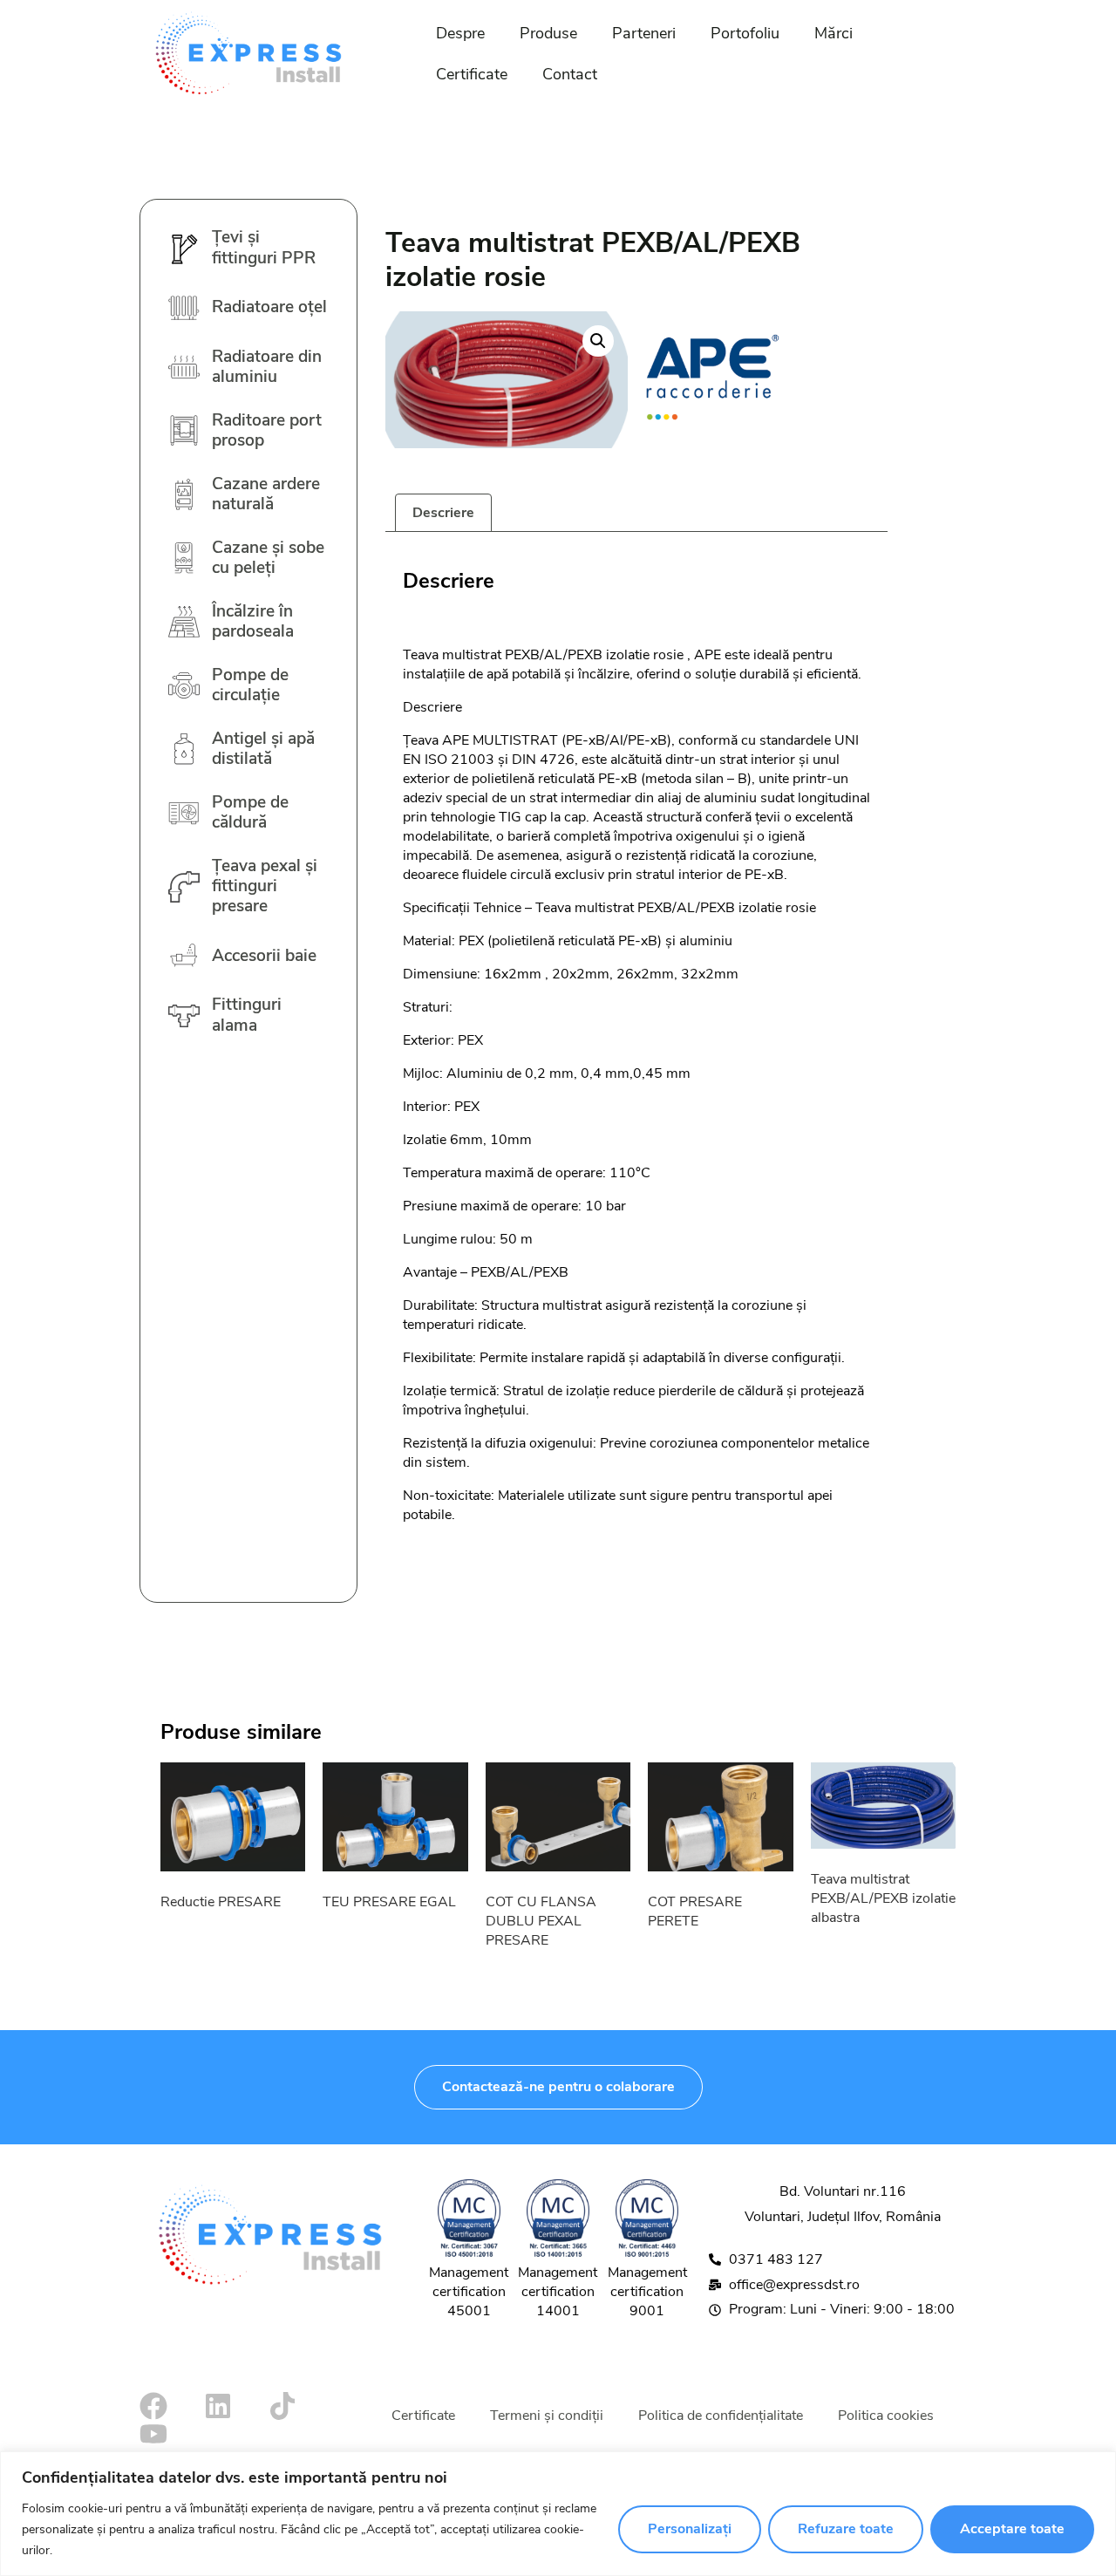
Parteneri (644, 33)
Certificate (472, 74)
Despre (460, 33)
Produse (548, 33)
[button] (598, 341)
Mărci (834, 33)
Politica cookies (886, 2416)
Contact (570, 74)
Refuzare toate (846, 2529)
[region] (558, 2514)
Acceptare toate (1012, 2529)
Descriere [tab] (443, 513)
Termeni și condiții (547, 2416)
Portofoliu (745, 33)
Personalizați (690, 2529)
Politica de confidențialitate (721, 2416)
